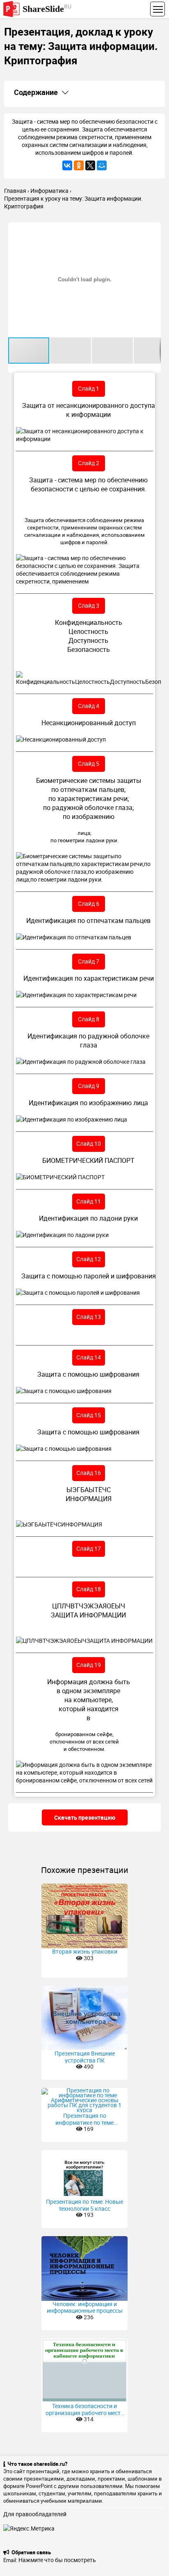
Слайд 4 (89, 706)
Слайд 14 (89, 1357)
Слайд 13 (89, 1317)
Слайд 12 (89, 1259)
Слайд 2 (89, 463)
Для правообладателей (35, 2514)
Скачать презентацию (85, 1817)
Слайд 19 (89, 1665)
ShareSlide (47, 8)
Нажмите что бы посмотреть (57, 2560)
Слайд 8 (89, 1019)
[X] (90, 165)
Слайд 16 (89, 1473)
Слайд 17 (89, 1548)
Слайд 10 (89, 1143)
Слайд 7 (89, 961)
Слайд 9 (89, 1086)
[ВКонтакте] (67, 165)
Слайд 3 (89, 605)
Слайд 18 (89, 1589)
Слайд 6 (89, 904)
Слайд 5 (89, 763)
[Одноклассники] (79, 165)
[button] (153, 230)
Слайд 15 (89, 1415)
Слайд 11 (89, 1201)
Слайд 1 (89, 388)
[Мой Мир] (102, 165)
